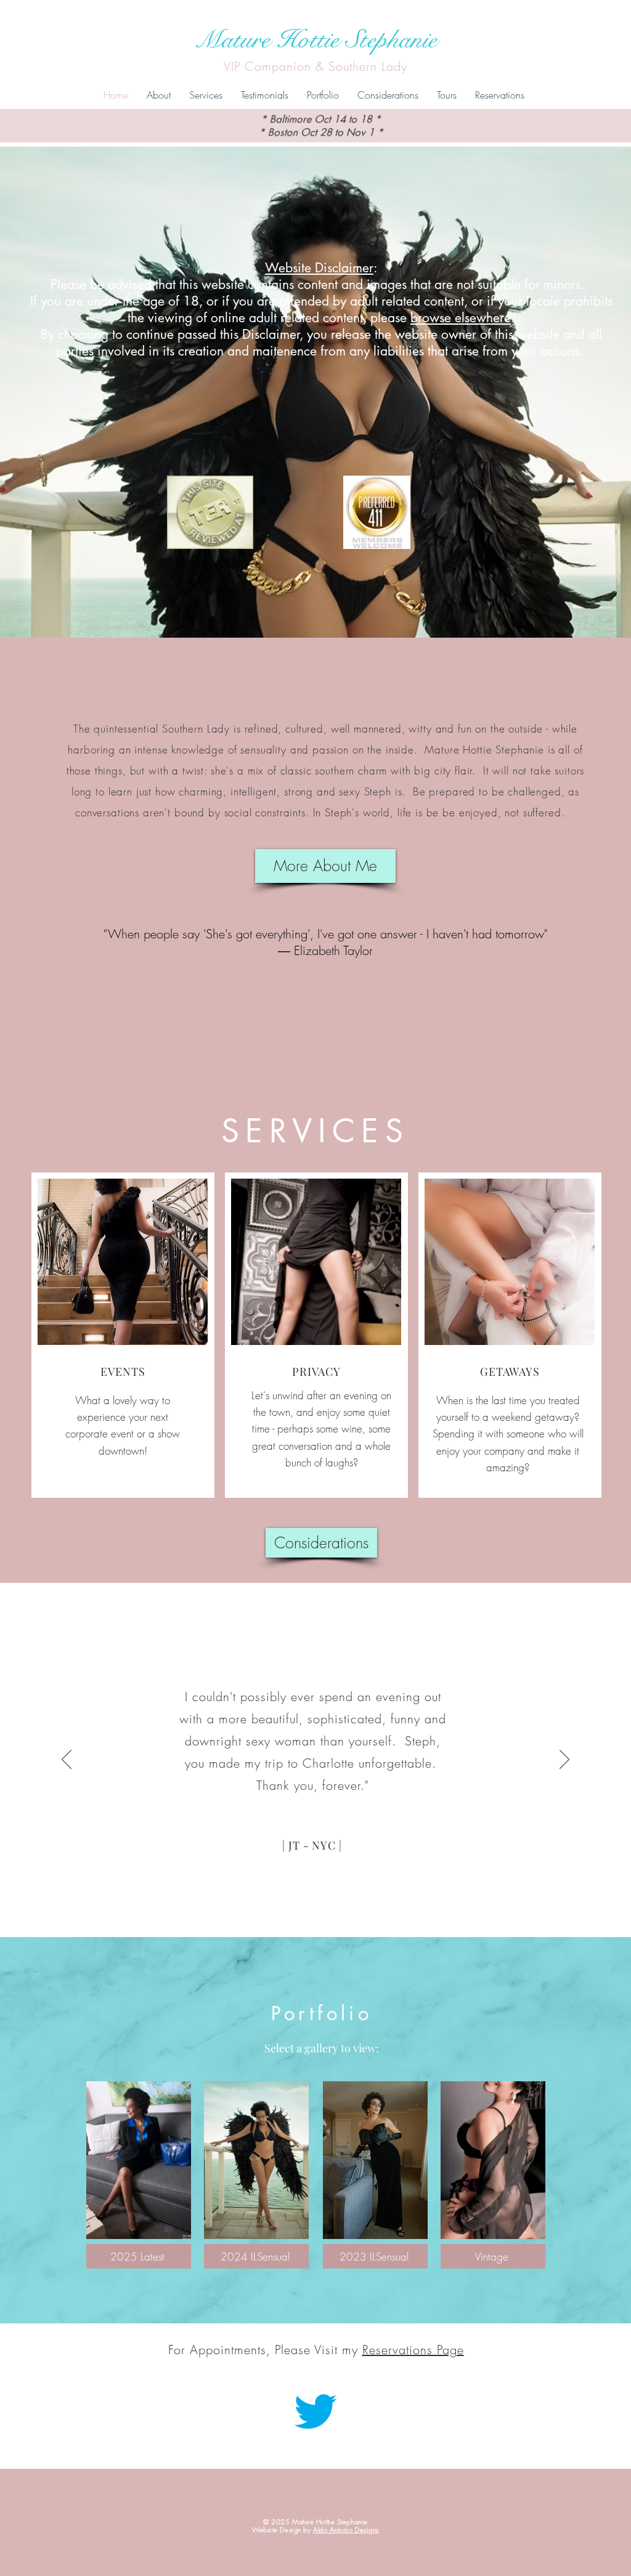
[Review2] (316, 1912)
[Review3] (328, 1912)
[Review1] (304, 1912)
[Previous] (67, 1760)
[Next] (564, 1760)
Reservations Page (413, 2350)
